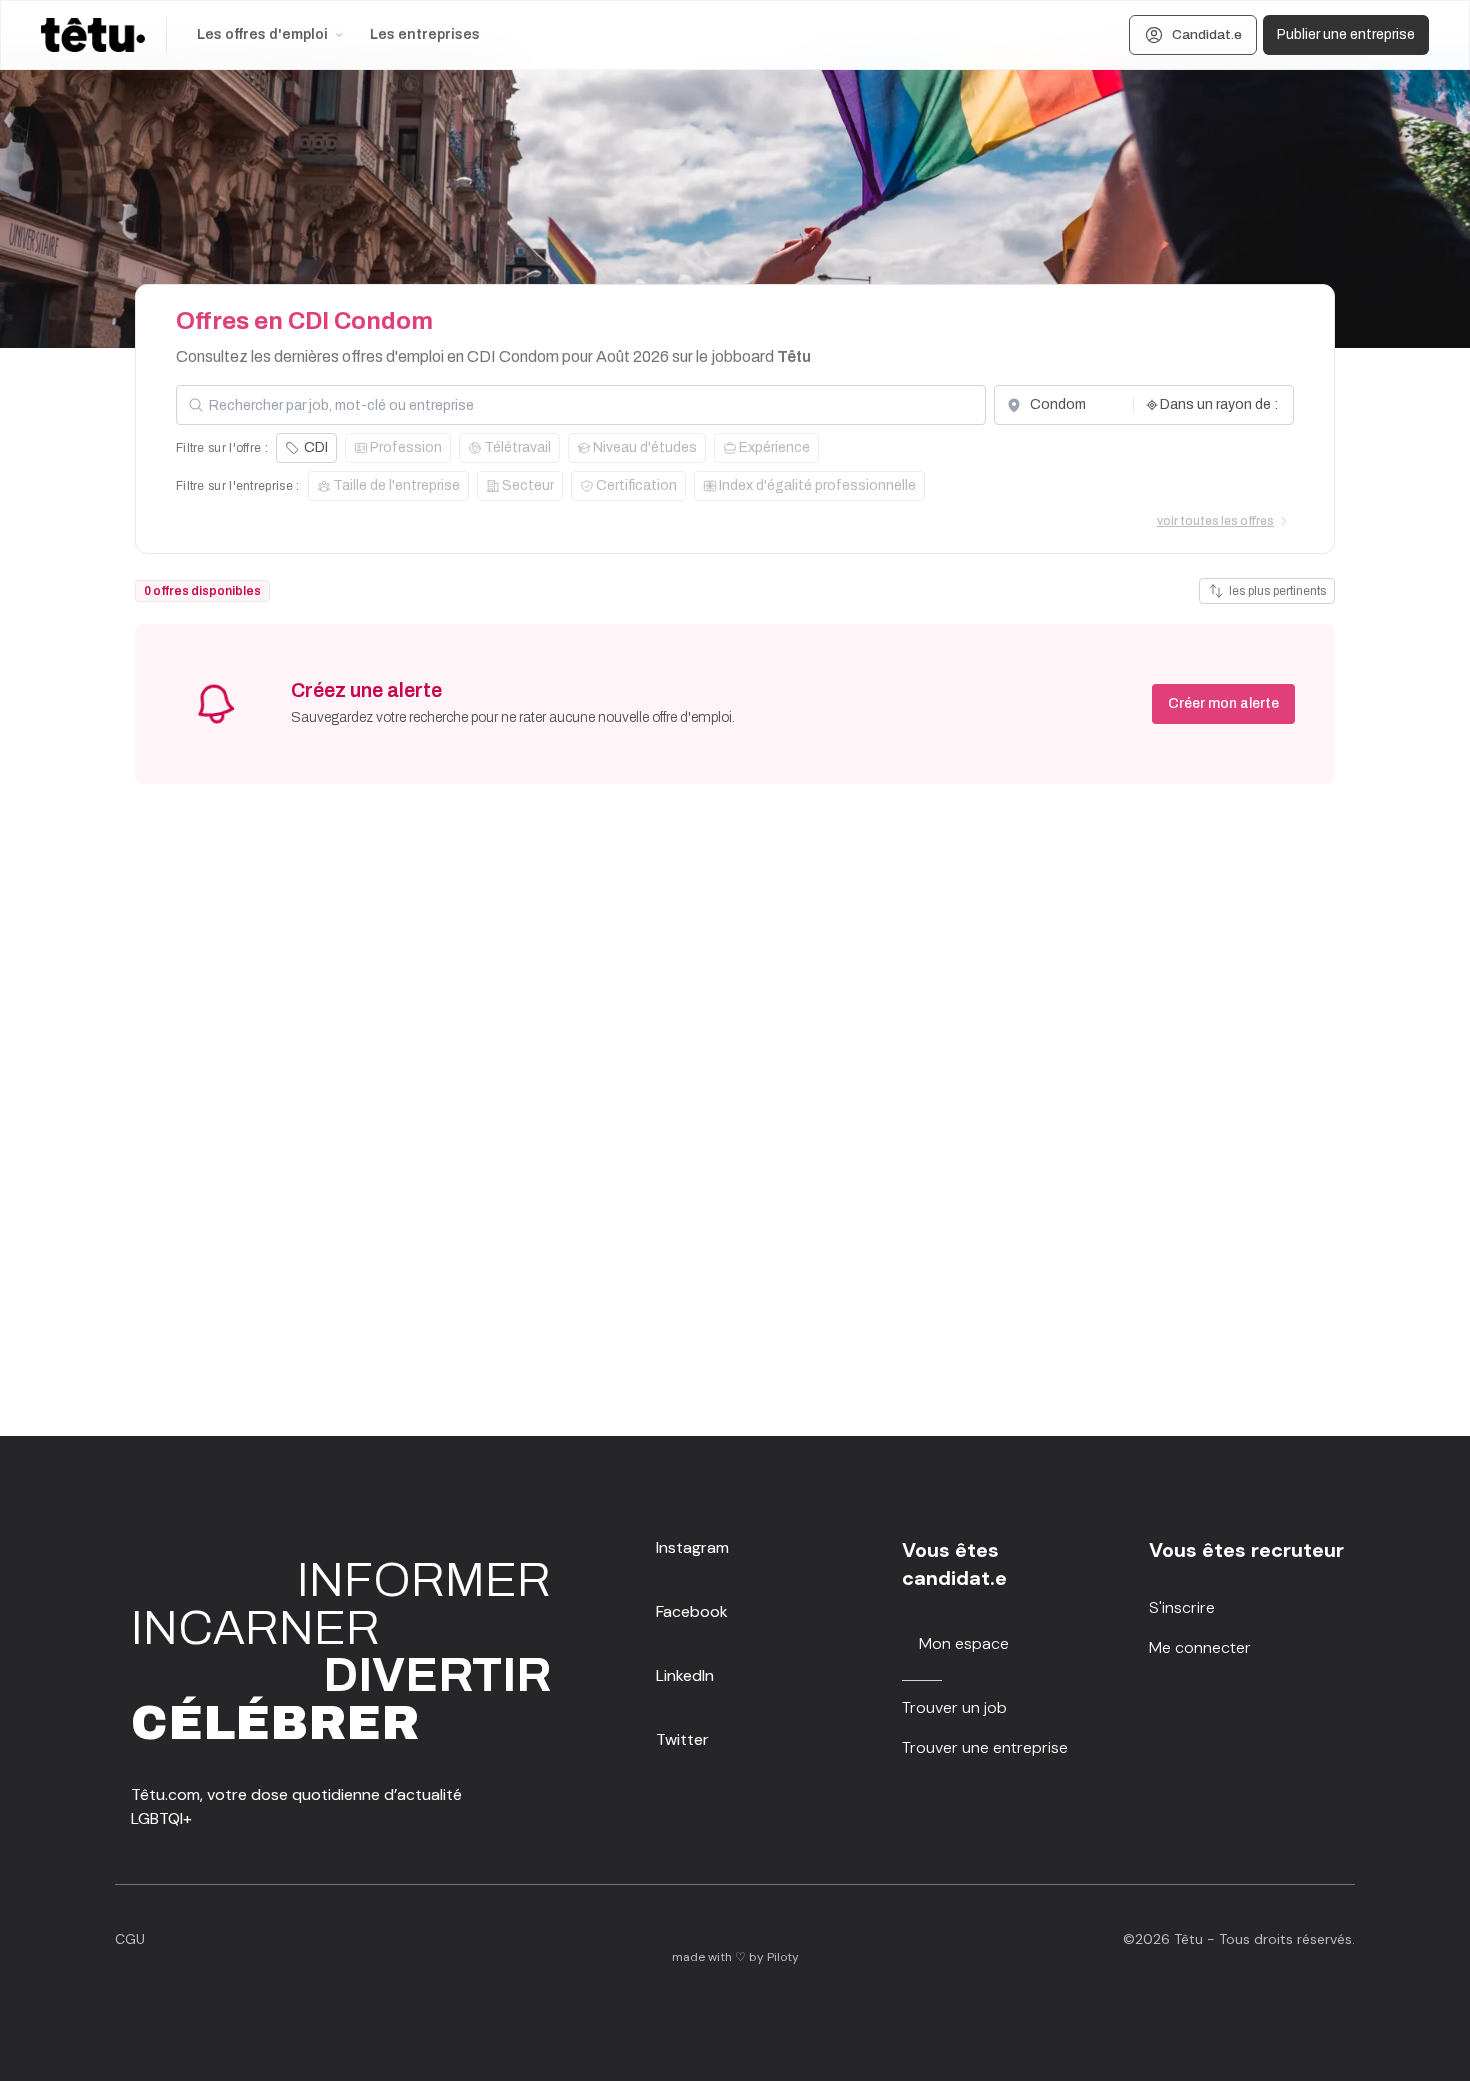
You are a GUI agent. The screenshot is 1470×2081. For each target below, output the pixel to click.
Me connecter (1200, 1647)
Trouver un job (954, 1707)
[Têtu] (93, 35)
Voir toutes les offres (1215, 521)
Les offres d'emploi (262, 34)
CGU (130, 1939)
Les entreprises (425, 34)
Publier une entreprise (1346, 34)
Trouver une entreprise (985, 1747)
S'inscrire (1182, 1607)
